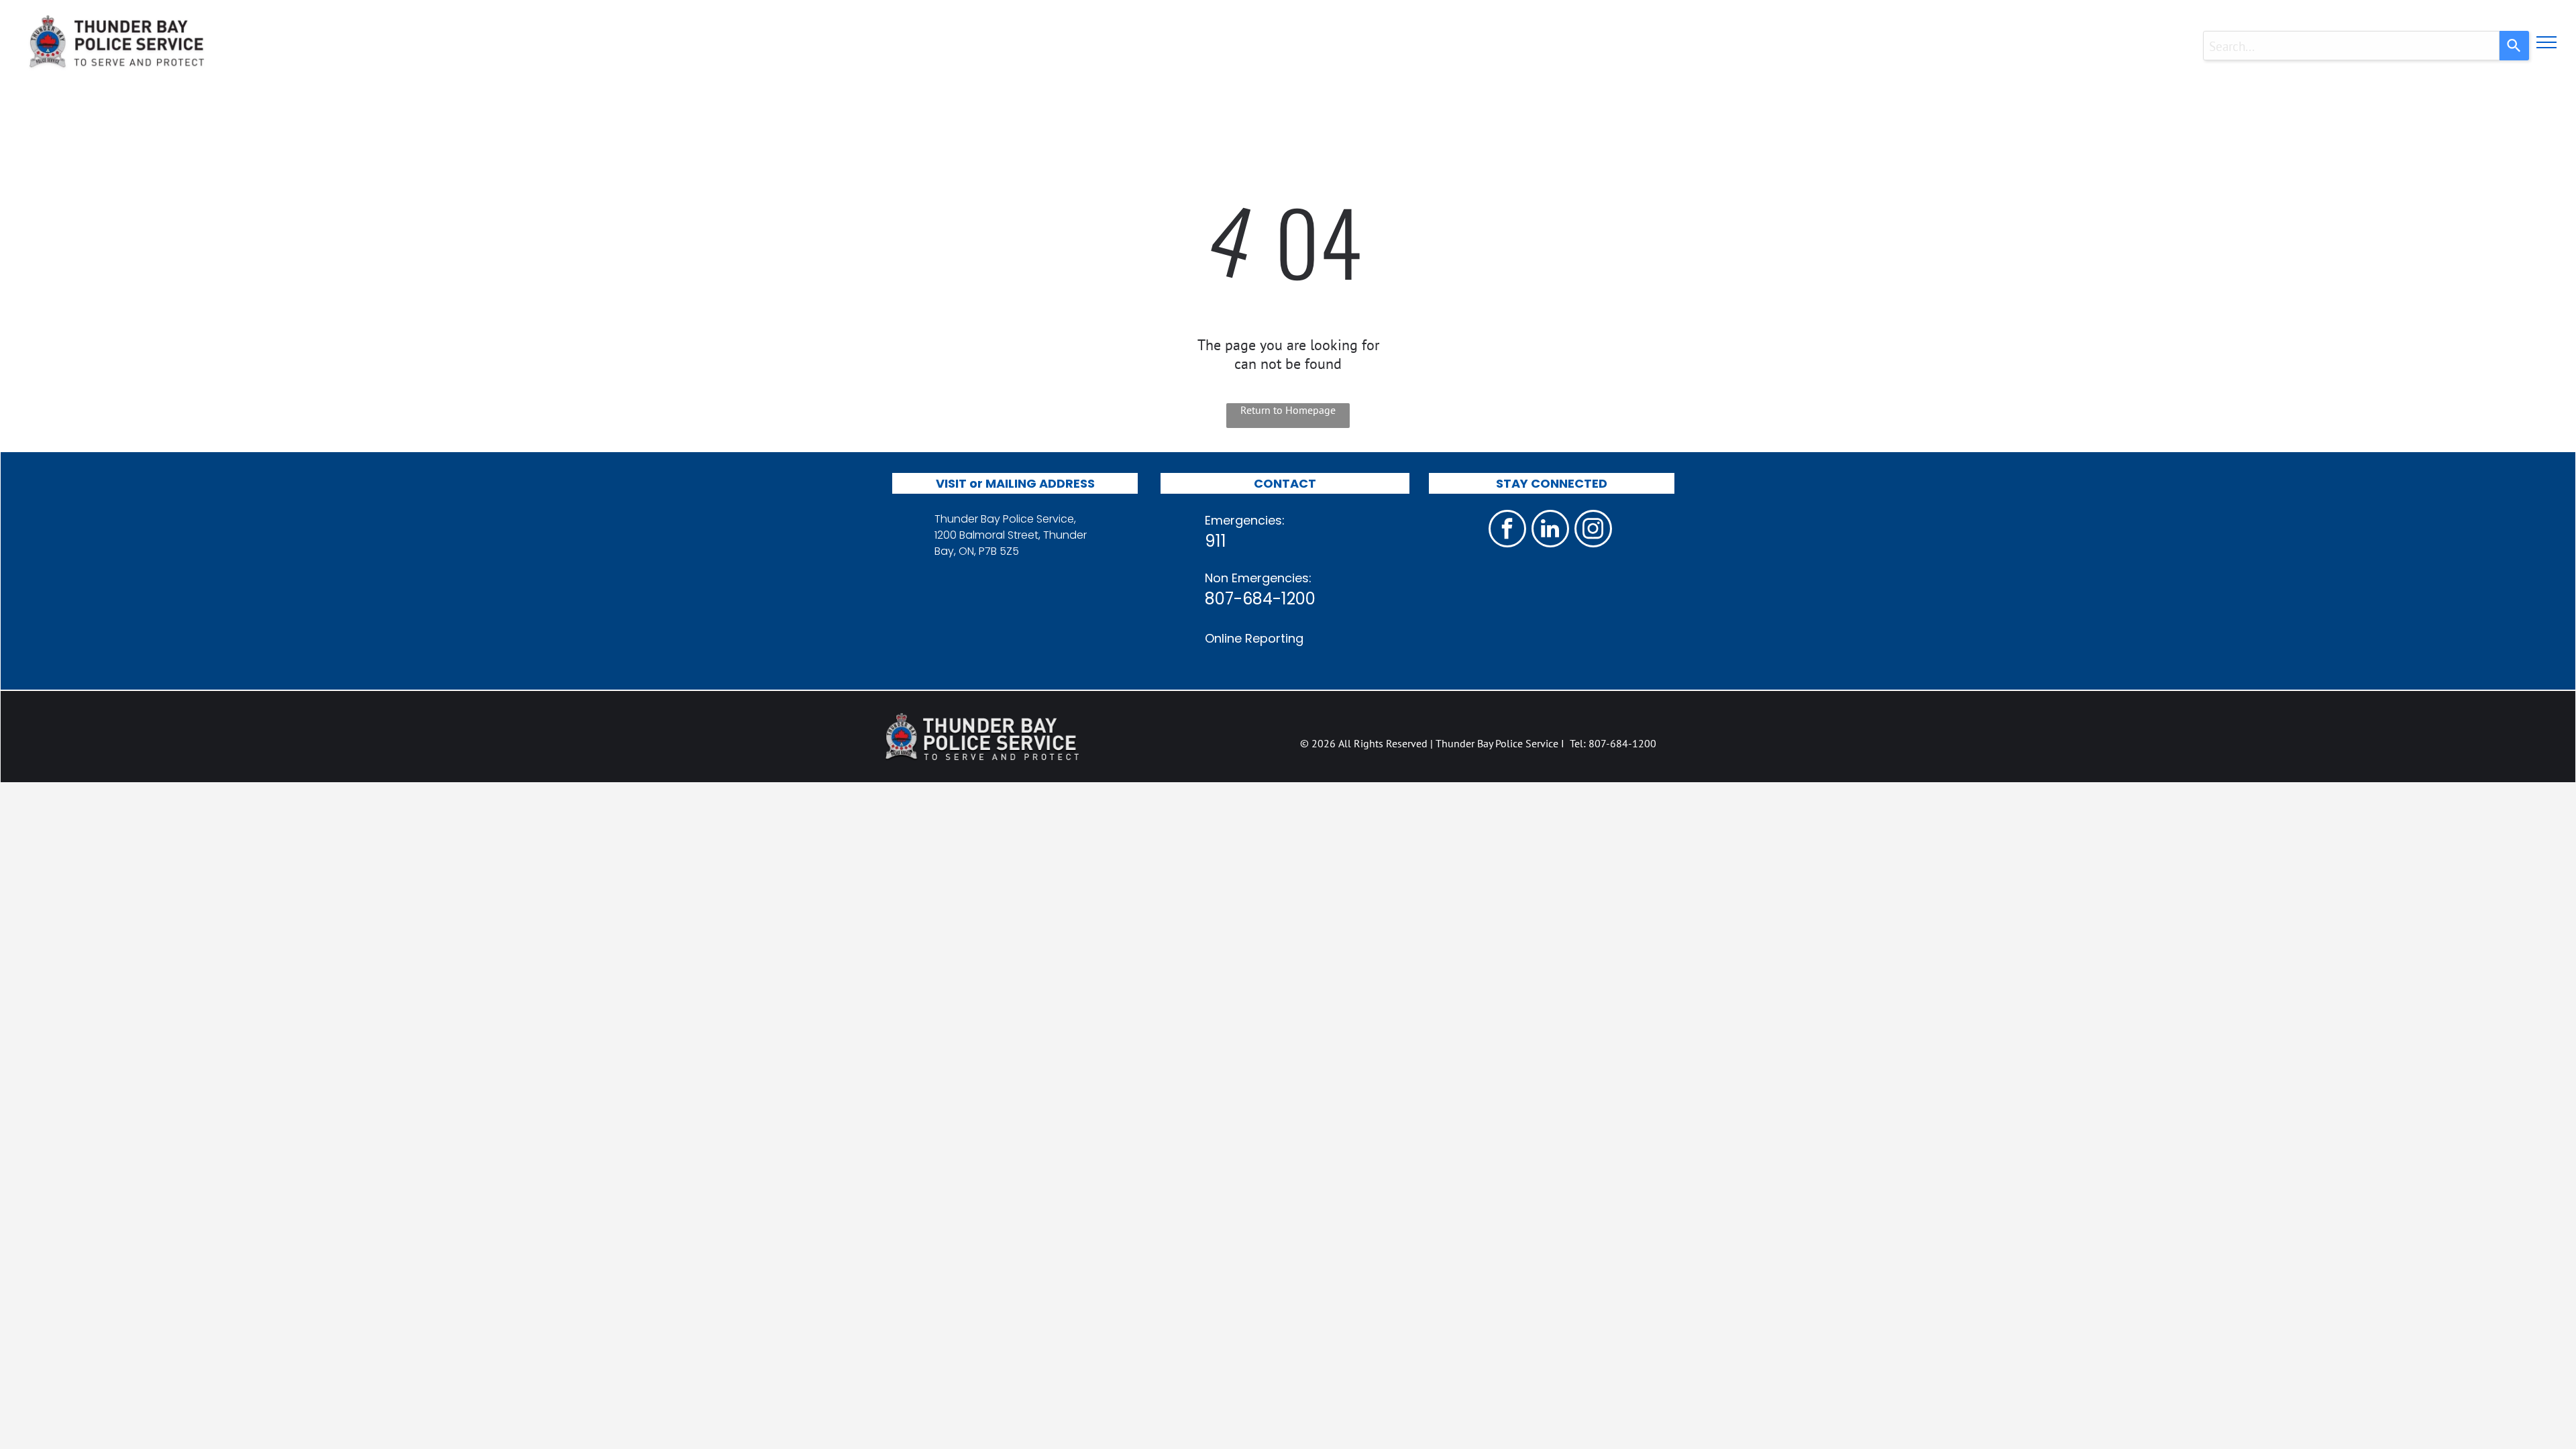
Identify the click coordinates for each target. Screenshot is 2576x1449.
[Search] (2514, 46)
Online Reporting (1254, 638)
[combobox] (2351, 46)
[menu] (2546, 42)
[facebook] (1507, 530)
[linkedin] (1550, 530)
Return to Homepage (1288, 410)
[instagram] (1593, 530)
